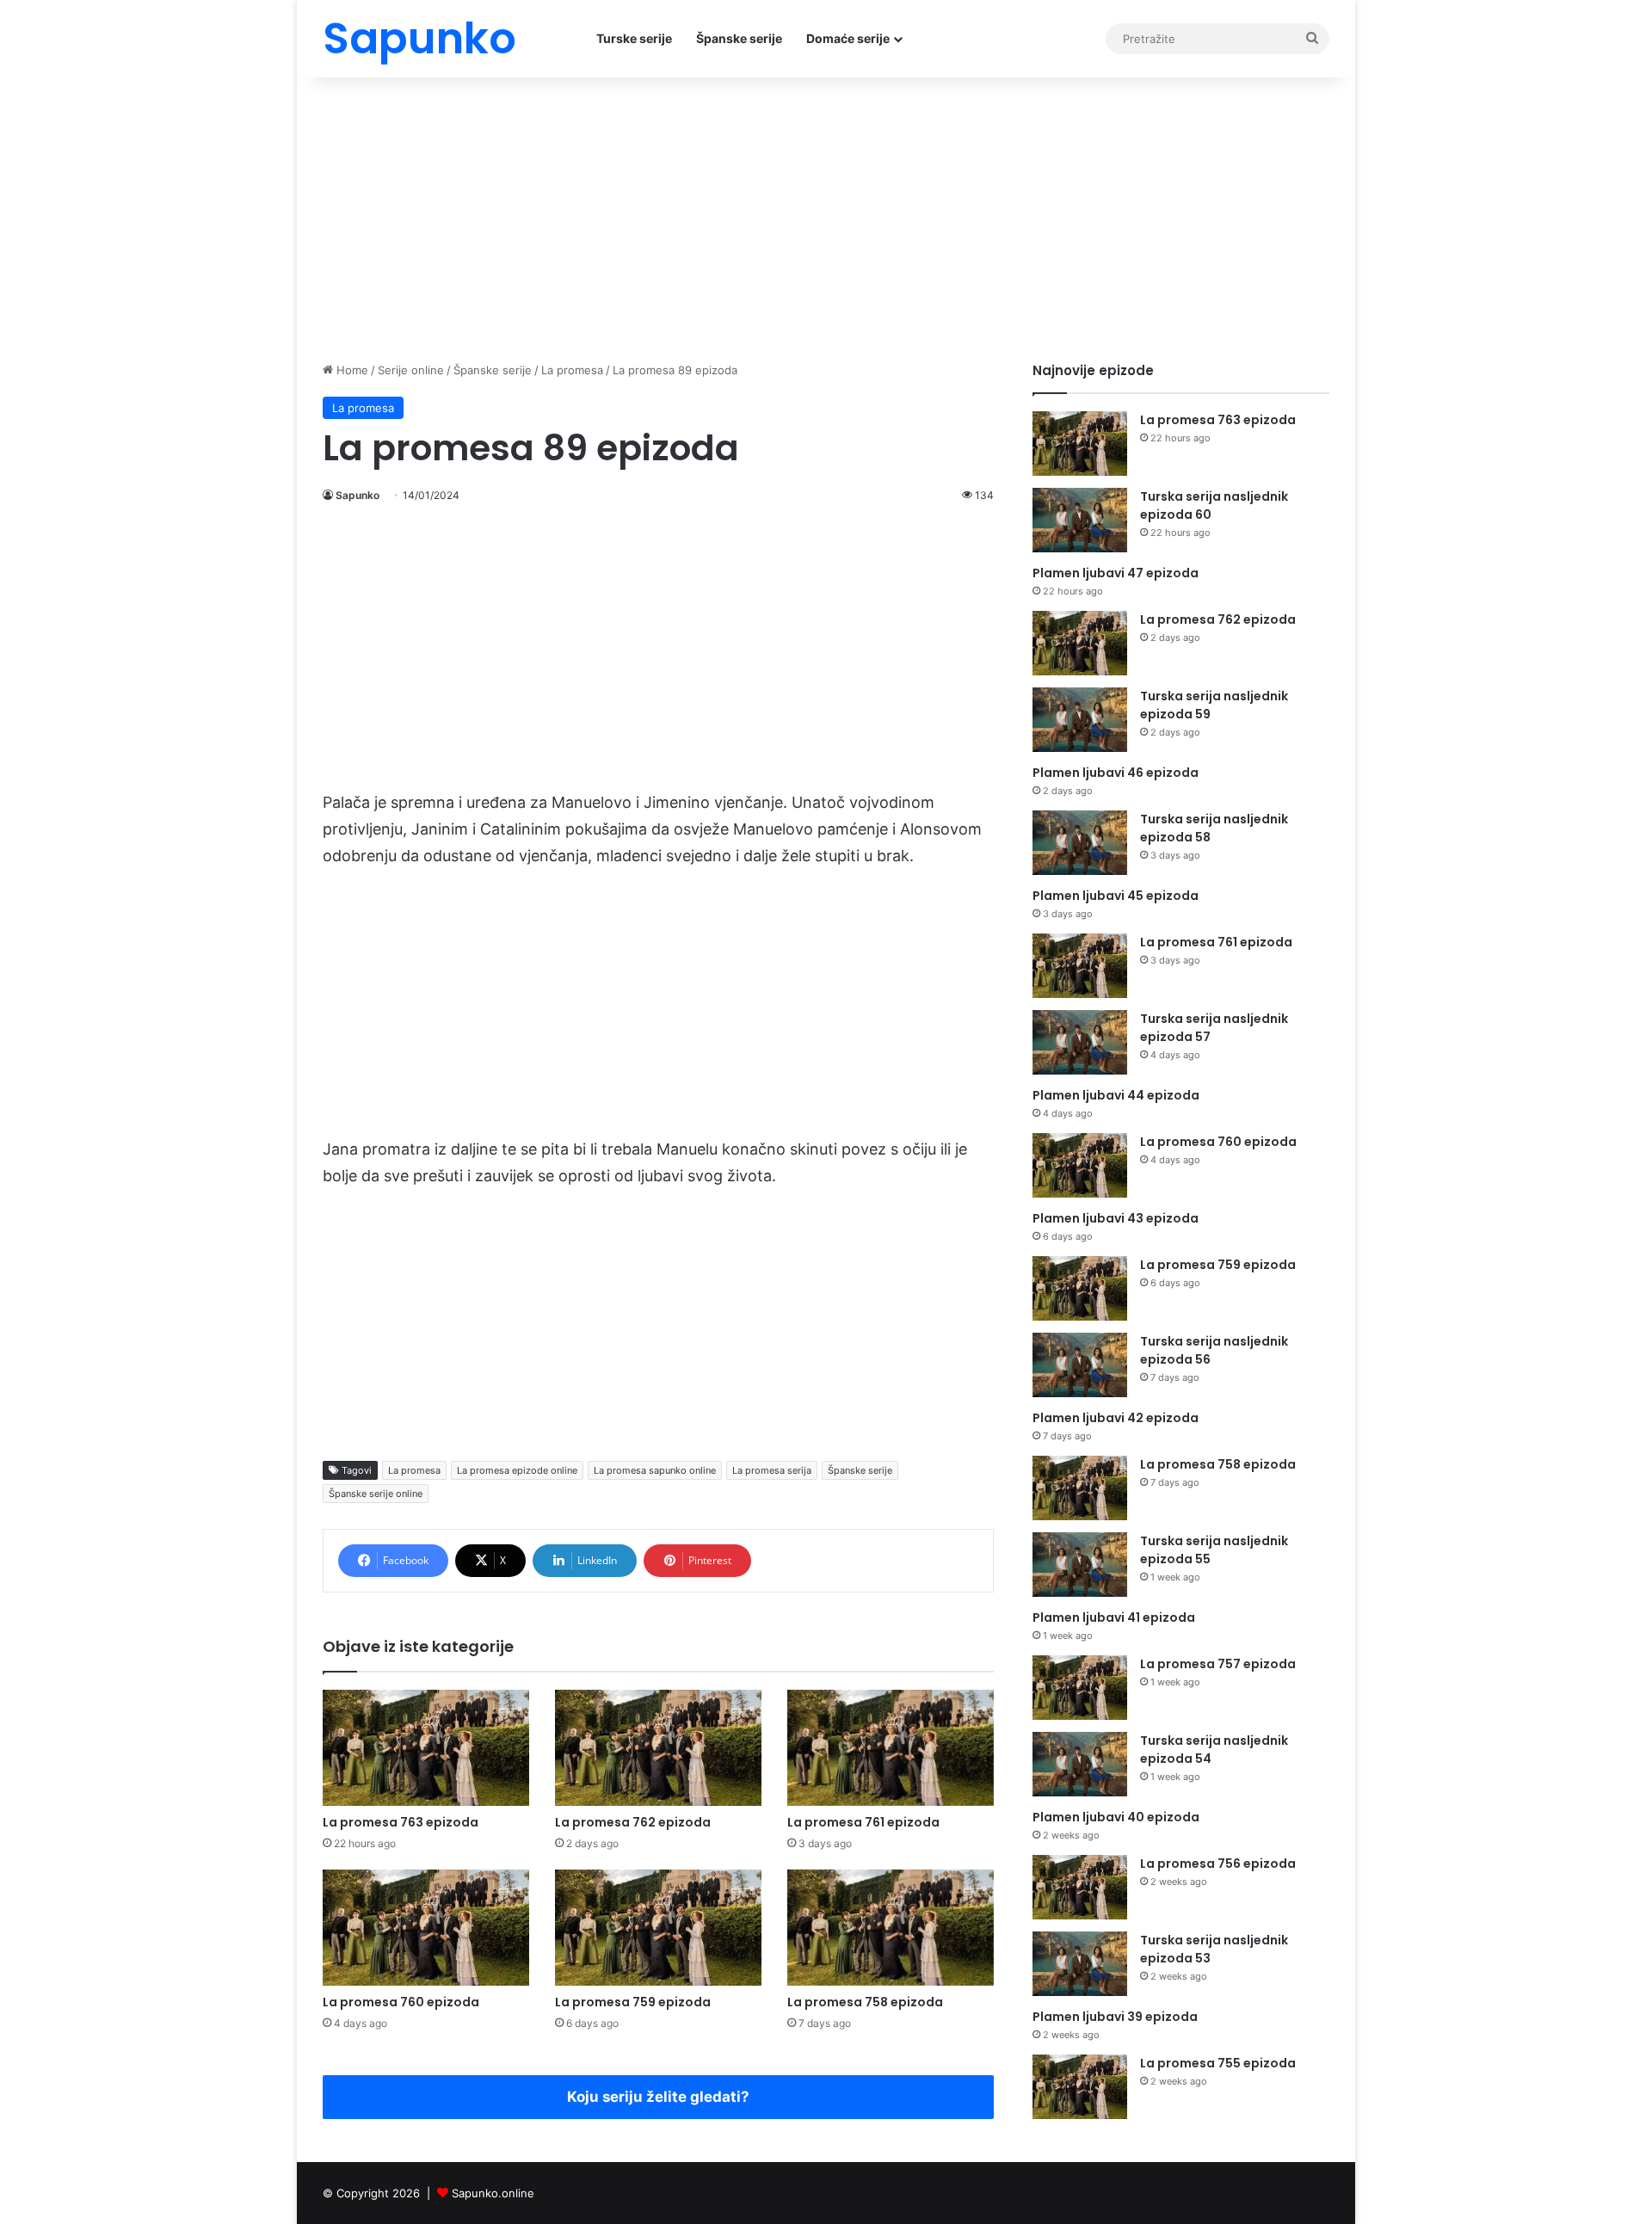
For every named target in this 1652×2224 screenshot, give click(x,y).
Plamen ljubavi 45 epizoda (1116, 896)
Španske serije (739, 38)
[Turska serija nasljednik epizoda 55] (1080, 1565)
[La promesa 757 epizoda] (1080, 1688)
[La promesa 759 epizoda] (658, 1928)
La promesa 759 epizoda (633, 2002)
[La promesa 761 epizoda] (891, 1748)
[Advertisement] (826, 215)
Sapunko (358, 495)
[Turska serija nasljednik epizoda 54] (1080, 1764)
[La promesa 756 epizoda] (1080, 1887)
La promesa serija (772, 1470)
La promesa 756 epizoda (1218, 1864)
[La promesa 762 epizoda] (658, 1748)
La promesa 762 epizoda (633, 1822)
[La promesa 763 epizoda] (426, 1748)
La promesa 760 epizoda (401, 2002)
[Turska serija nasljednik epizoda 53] (1080, 1964)
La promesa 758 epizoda (865, 2002)
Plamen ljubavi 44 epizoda (1116, 1095)
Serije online (411, 370)
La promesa (572, 370)
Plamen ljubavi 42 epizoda (1116, 1418)
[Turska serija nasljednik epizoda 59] (1080, 720)
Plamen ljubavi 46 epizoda (1116, 773)
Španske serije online (376, 1494)
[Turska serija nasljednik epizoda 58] (1080, 843)
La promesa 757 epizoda (1218, 1664)
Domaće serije (848, 38)
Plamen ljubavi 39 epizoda (1115, 2017)
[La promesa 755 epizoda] (1080, 2087)
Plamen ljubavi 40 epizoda (1116, 1817)
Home (351, 370)
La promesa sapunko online (655, 1470)
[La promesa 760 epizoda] (426, 1928)
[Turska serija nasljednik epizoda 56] (1080, 1365)
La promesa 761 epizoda (863, 1822)
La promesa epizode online (517, 1470)
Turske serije (634, 38)
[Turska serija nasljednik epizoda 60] (1080, 520)
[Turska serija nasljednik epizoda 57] (1080, 1042)
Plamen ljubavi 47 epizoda (1116, 573)
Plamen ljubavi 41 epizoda (1114, 1617)
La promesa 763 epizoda (401, 1822)
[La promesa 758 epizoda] (891, 1928)
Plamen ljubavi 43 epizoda (1116, 1218)
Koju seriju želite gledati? (658, 2097)
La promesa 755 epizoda (1218, 2063)
